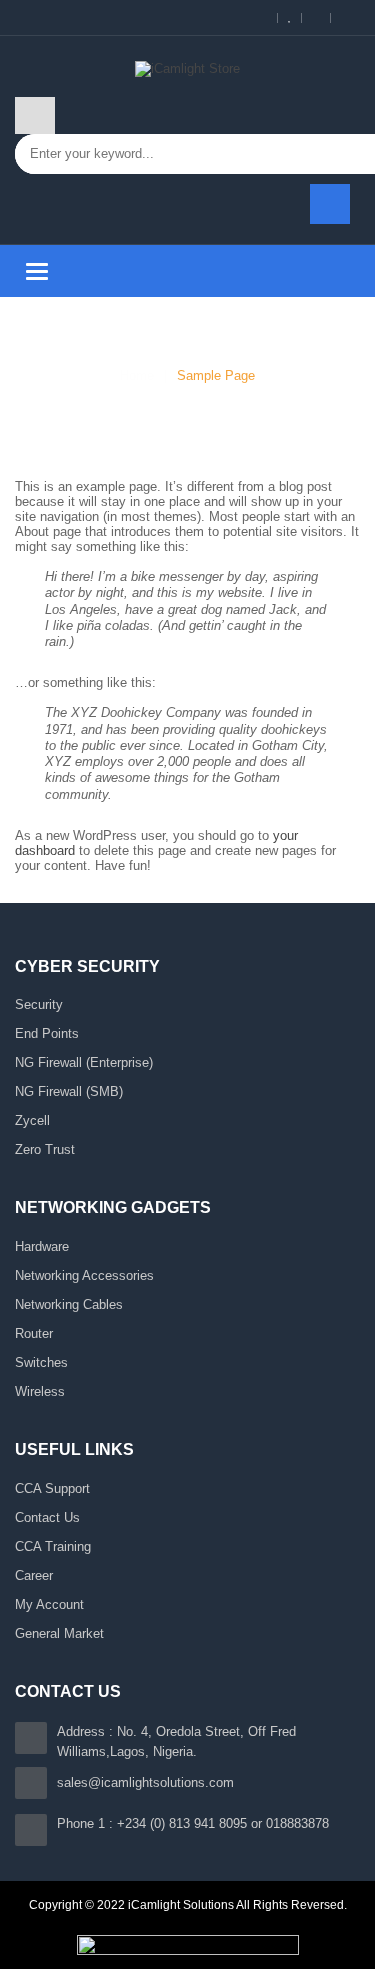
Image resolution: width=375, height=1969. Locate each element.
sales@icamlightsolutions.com (145, 1782)
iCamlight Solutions (181, 1905)
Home (137, 375)
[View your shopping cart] (330, 204)
